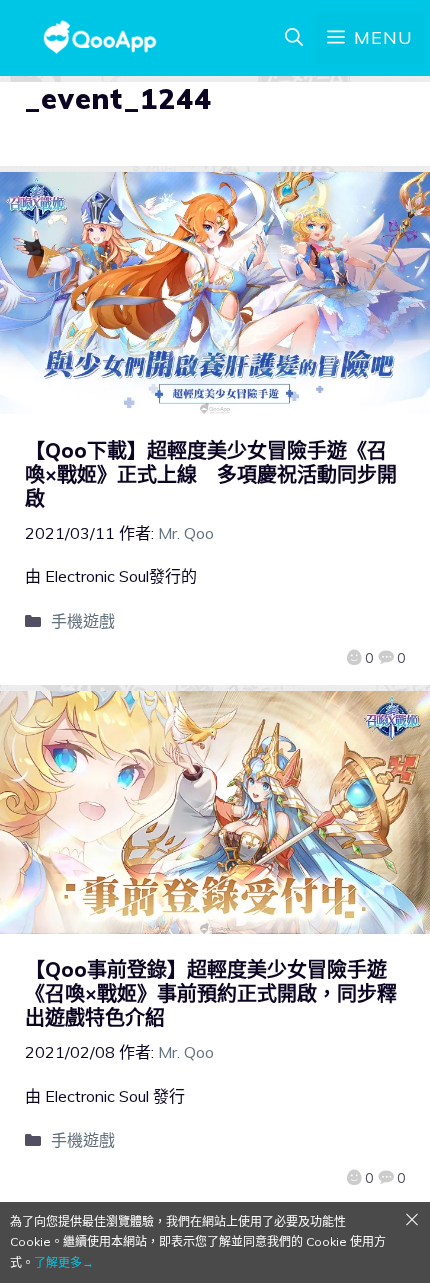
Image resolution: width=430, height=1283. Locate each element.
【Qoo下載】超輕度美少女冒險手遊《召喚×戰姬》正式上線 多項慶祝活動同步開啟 (211, 474)
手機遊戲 (83, 621)
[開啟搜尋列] (294, 38)
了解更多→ (64, 1262)
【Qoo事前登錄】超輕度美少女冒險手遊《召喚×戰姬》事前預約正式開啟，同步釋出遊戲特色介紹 (211, 993)
